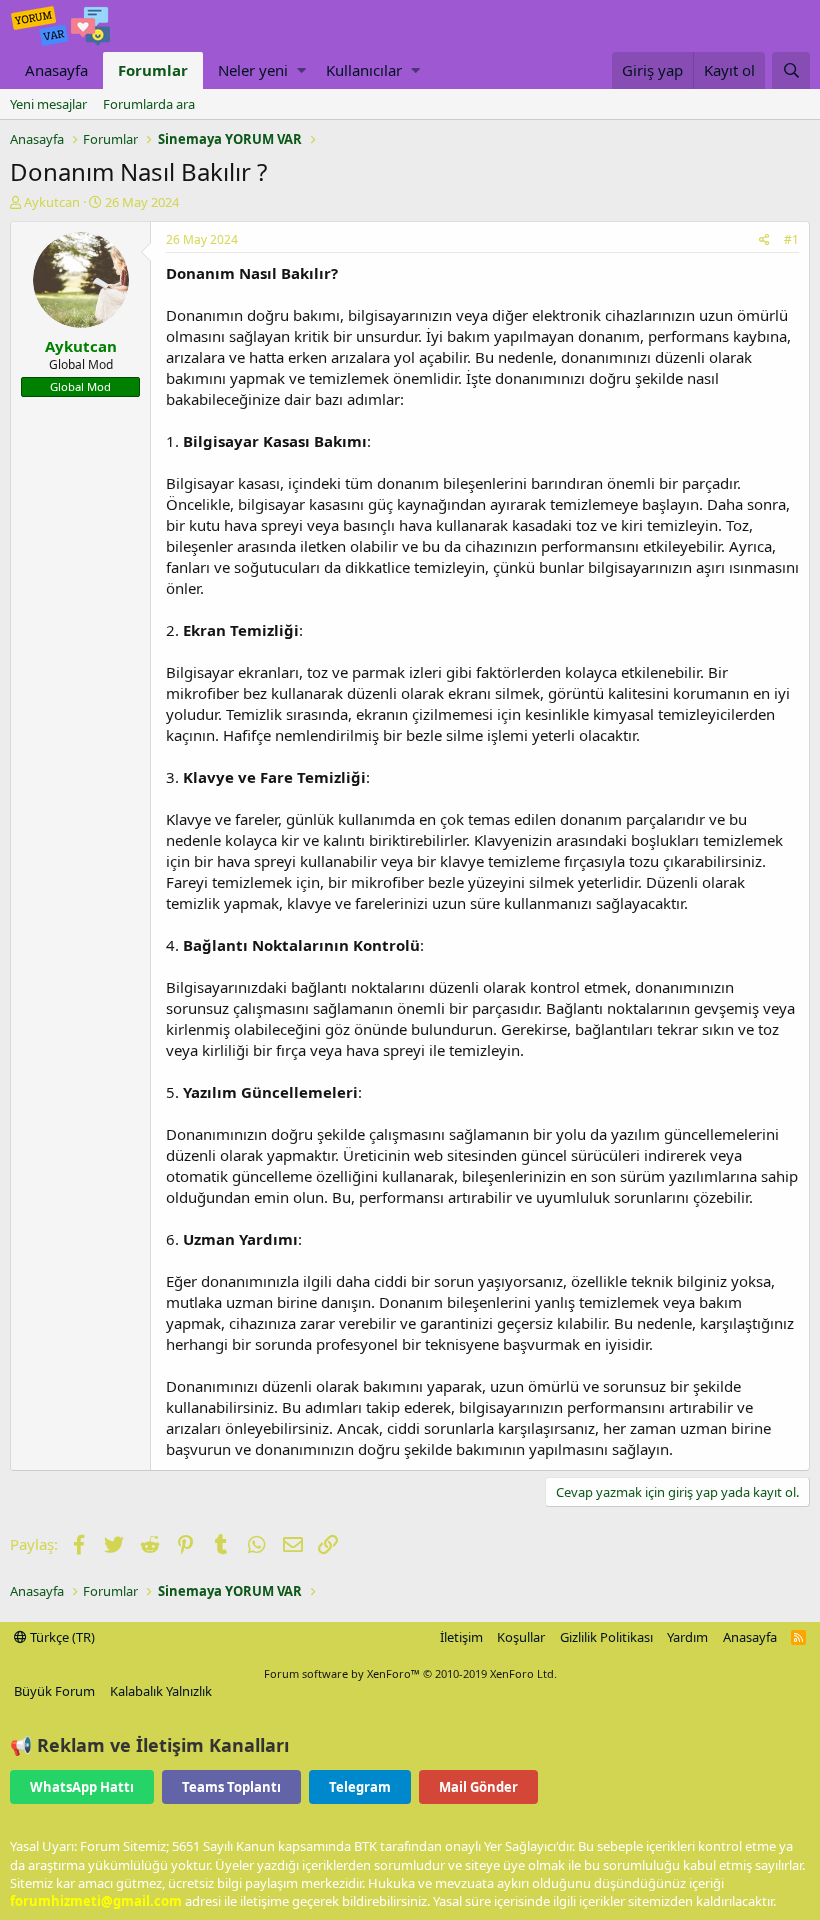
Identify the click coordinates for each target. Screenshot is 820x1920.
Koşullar (521, 1637)
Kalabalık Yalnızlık (161, 1691)
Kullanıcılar (364, 70)
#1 (791, 239)
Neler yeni (253, 70)
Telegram (360, 1787)
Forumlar (153, 70)
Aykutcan (52, 202)
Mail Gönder (478, 1787)
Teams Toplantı (231, 1787)
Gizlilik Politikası (606, 1637)
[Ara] (791, 70)
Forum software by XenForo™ (410, 1673)
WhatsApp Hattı (82, 1787)
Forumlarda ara (149, 104)
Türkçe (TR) (61, 1637)
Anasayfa (56, 70)
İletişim (461, 1637)
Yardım (687, 1637)
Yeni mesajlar (48, 104)
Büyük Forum (54, 1691)
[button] (301, 70)
